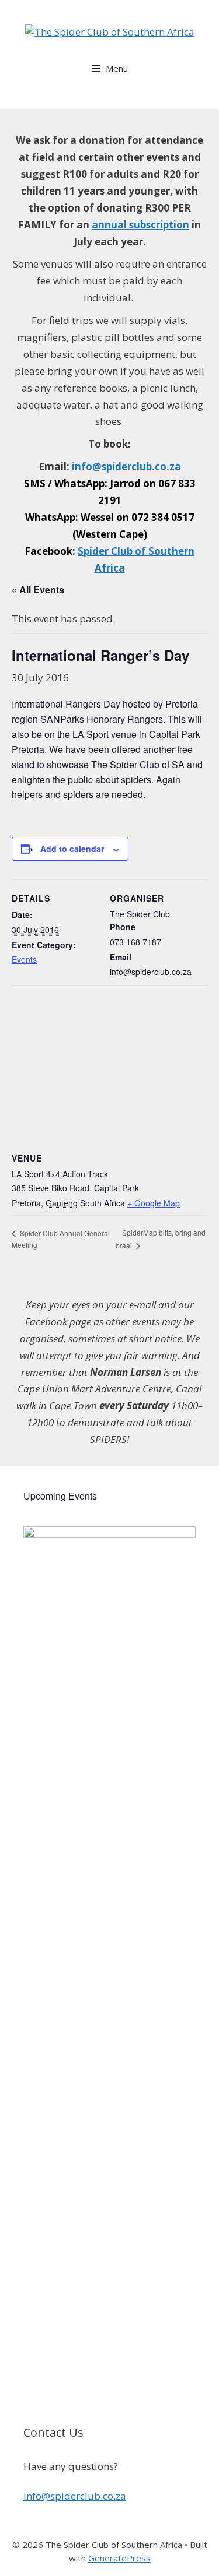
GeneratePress (119, 2558)
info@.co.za (126, 467)
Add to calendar (72, 849)
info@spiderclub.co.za (75, 2496)
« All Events (38, 590)
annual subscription (140, 225)
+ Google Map (154, 1203)
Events (24, 959)
